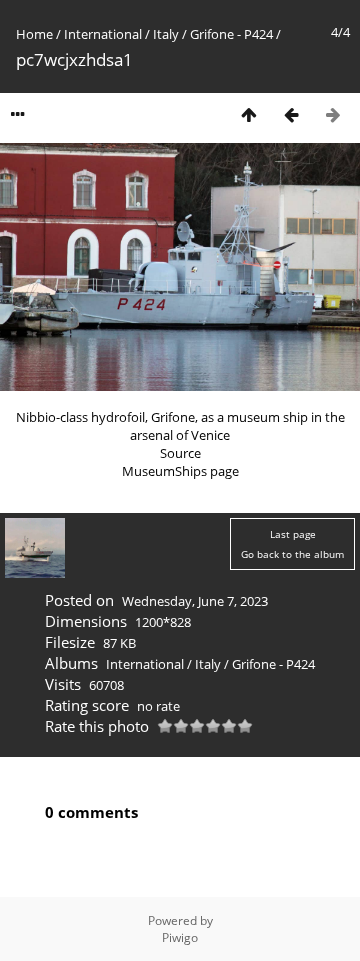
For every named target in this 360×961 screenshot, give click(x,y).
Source (180, 453)
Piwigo (180, 937)
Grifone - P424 (231, 34)
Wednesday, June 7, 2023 (195, 601)
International (103, 34)
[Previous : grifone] (291, 114)
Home (34, 34)
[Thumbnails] (249, 114)
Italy (166, 34)
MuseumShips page (180, 471)
